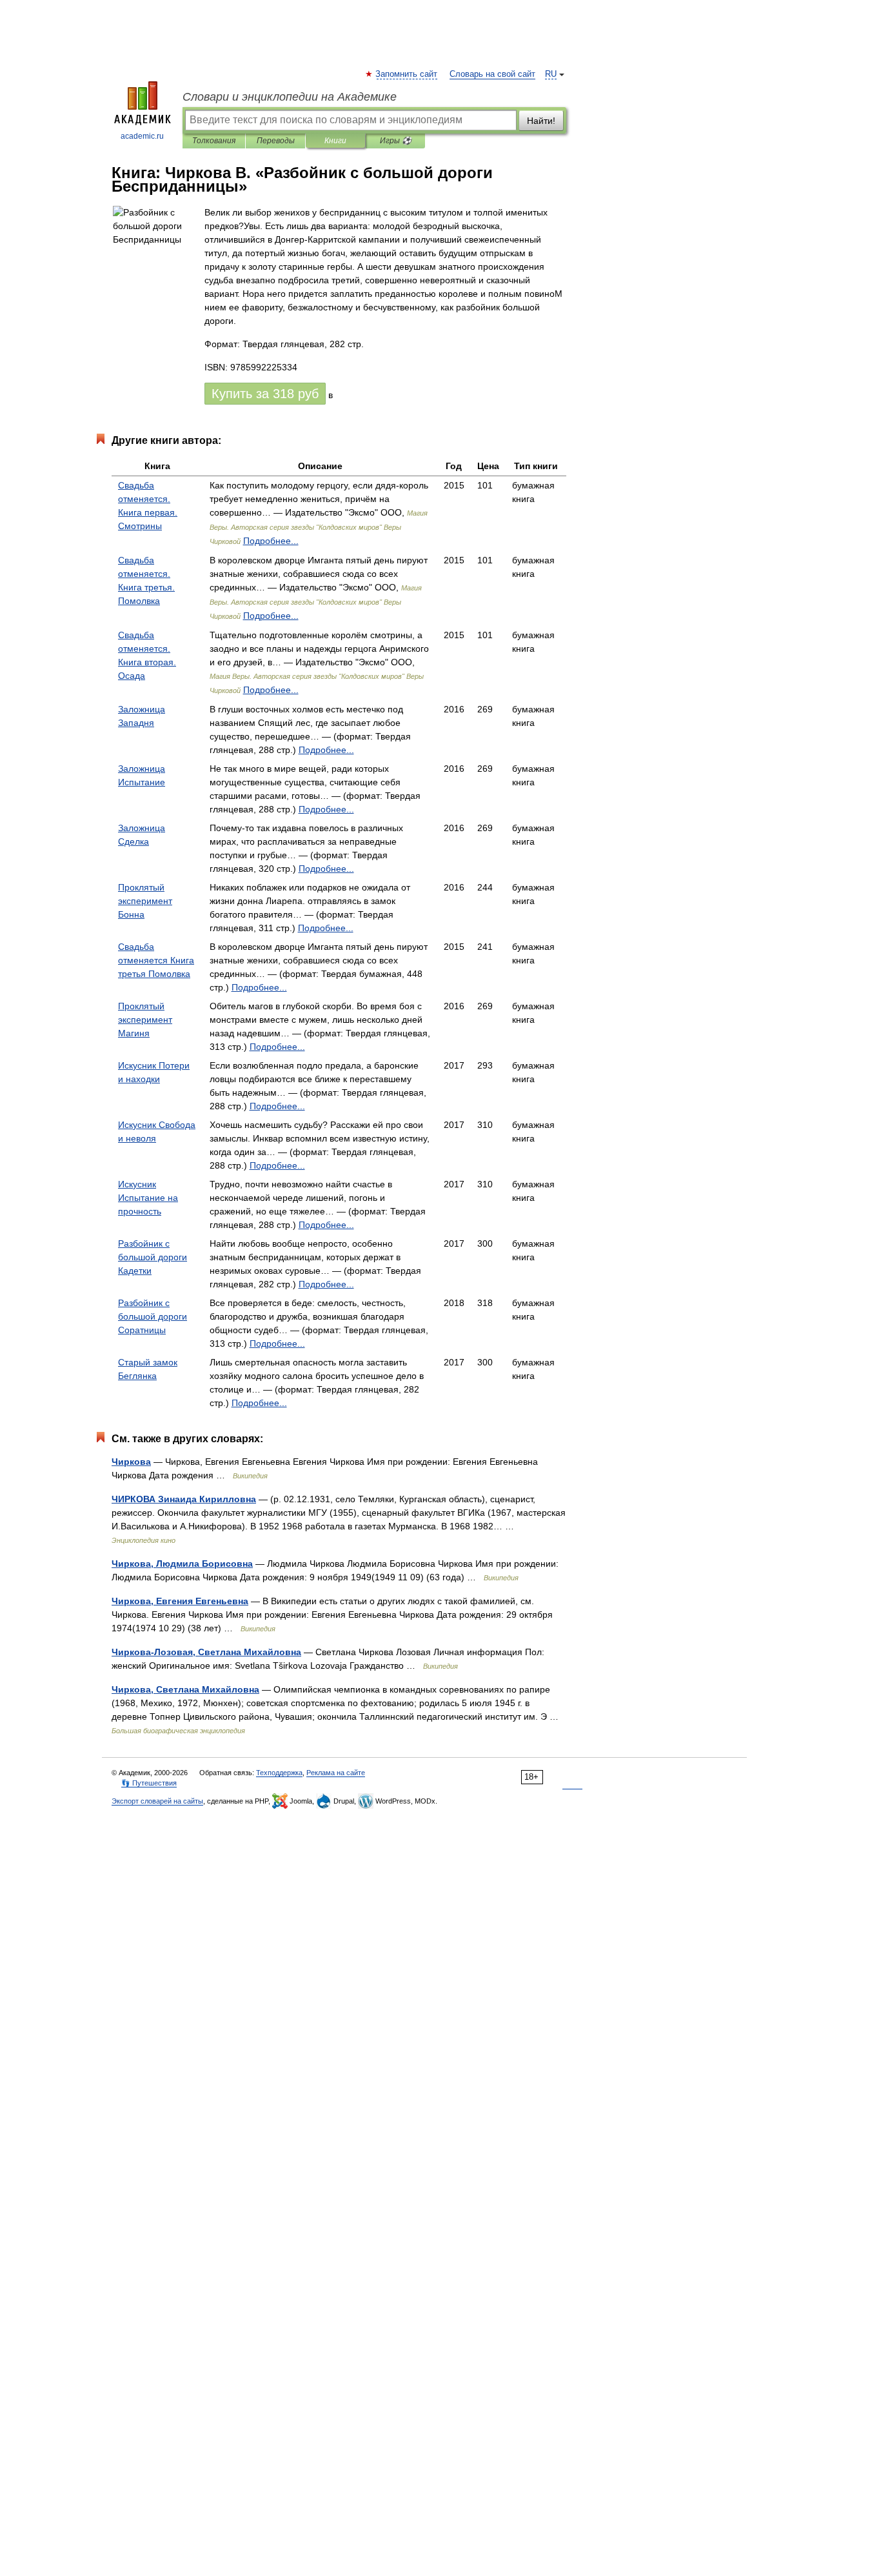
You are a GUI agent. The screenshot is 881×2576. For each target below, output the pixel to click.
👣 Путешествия (149, 1783)
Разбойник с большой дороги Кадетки (153, 1257)
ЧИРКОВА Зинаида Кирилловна (184, 1499)
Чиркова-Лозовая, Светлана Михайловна (206, 1652)
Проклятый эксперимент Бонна (145, 901)
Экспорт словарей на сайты (157, 1801)
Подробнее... (271, 541)
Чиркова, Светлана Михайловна (185, 1689)
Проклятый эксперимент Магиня (145, 1020)
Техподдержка (279, 1773)
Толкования (214, 141)
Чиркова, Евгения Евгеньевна (180, 1601)
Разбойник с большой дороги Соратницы (153, 1316)
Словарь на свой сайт (492, 74)
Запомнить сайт (407, 74)
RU (551, 74)
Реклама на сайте (336, 1773)
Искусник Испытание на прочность (148, 1198)
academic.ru (142, 136)
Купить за (265, 394)
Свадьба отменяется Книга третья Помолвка (156, 960)
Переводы (276, 141)
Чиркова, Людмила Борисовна (182, 1564)
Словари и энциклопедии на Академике (290, 97)
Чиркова (131, 1462)
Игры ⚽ (396, 141)
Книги (335, 141)
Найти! (541, 121)
